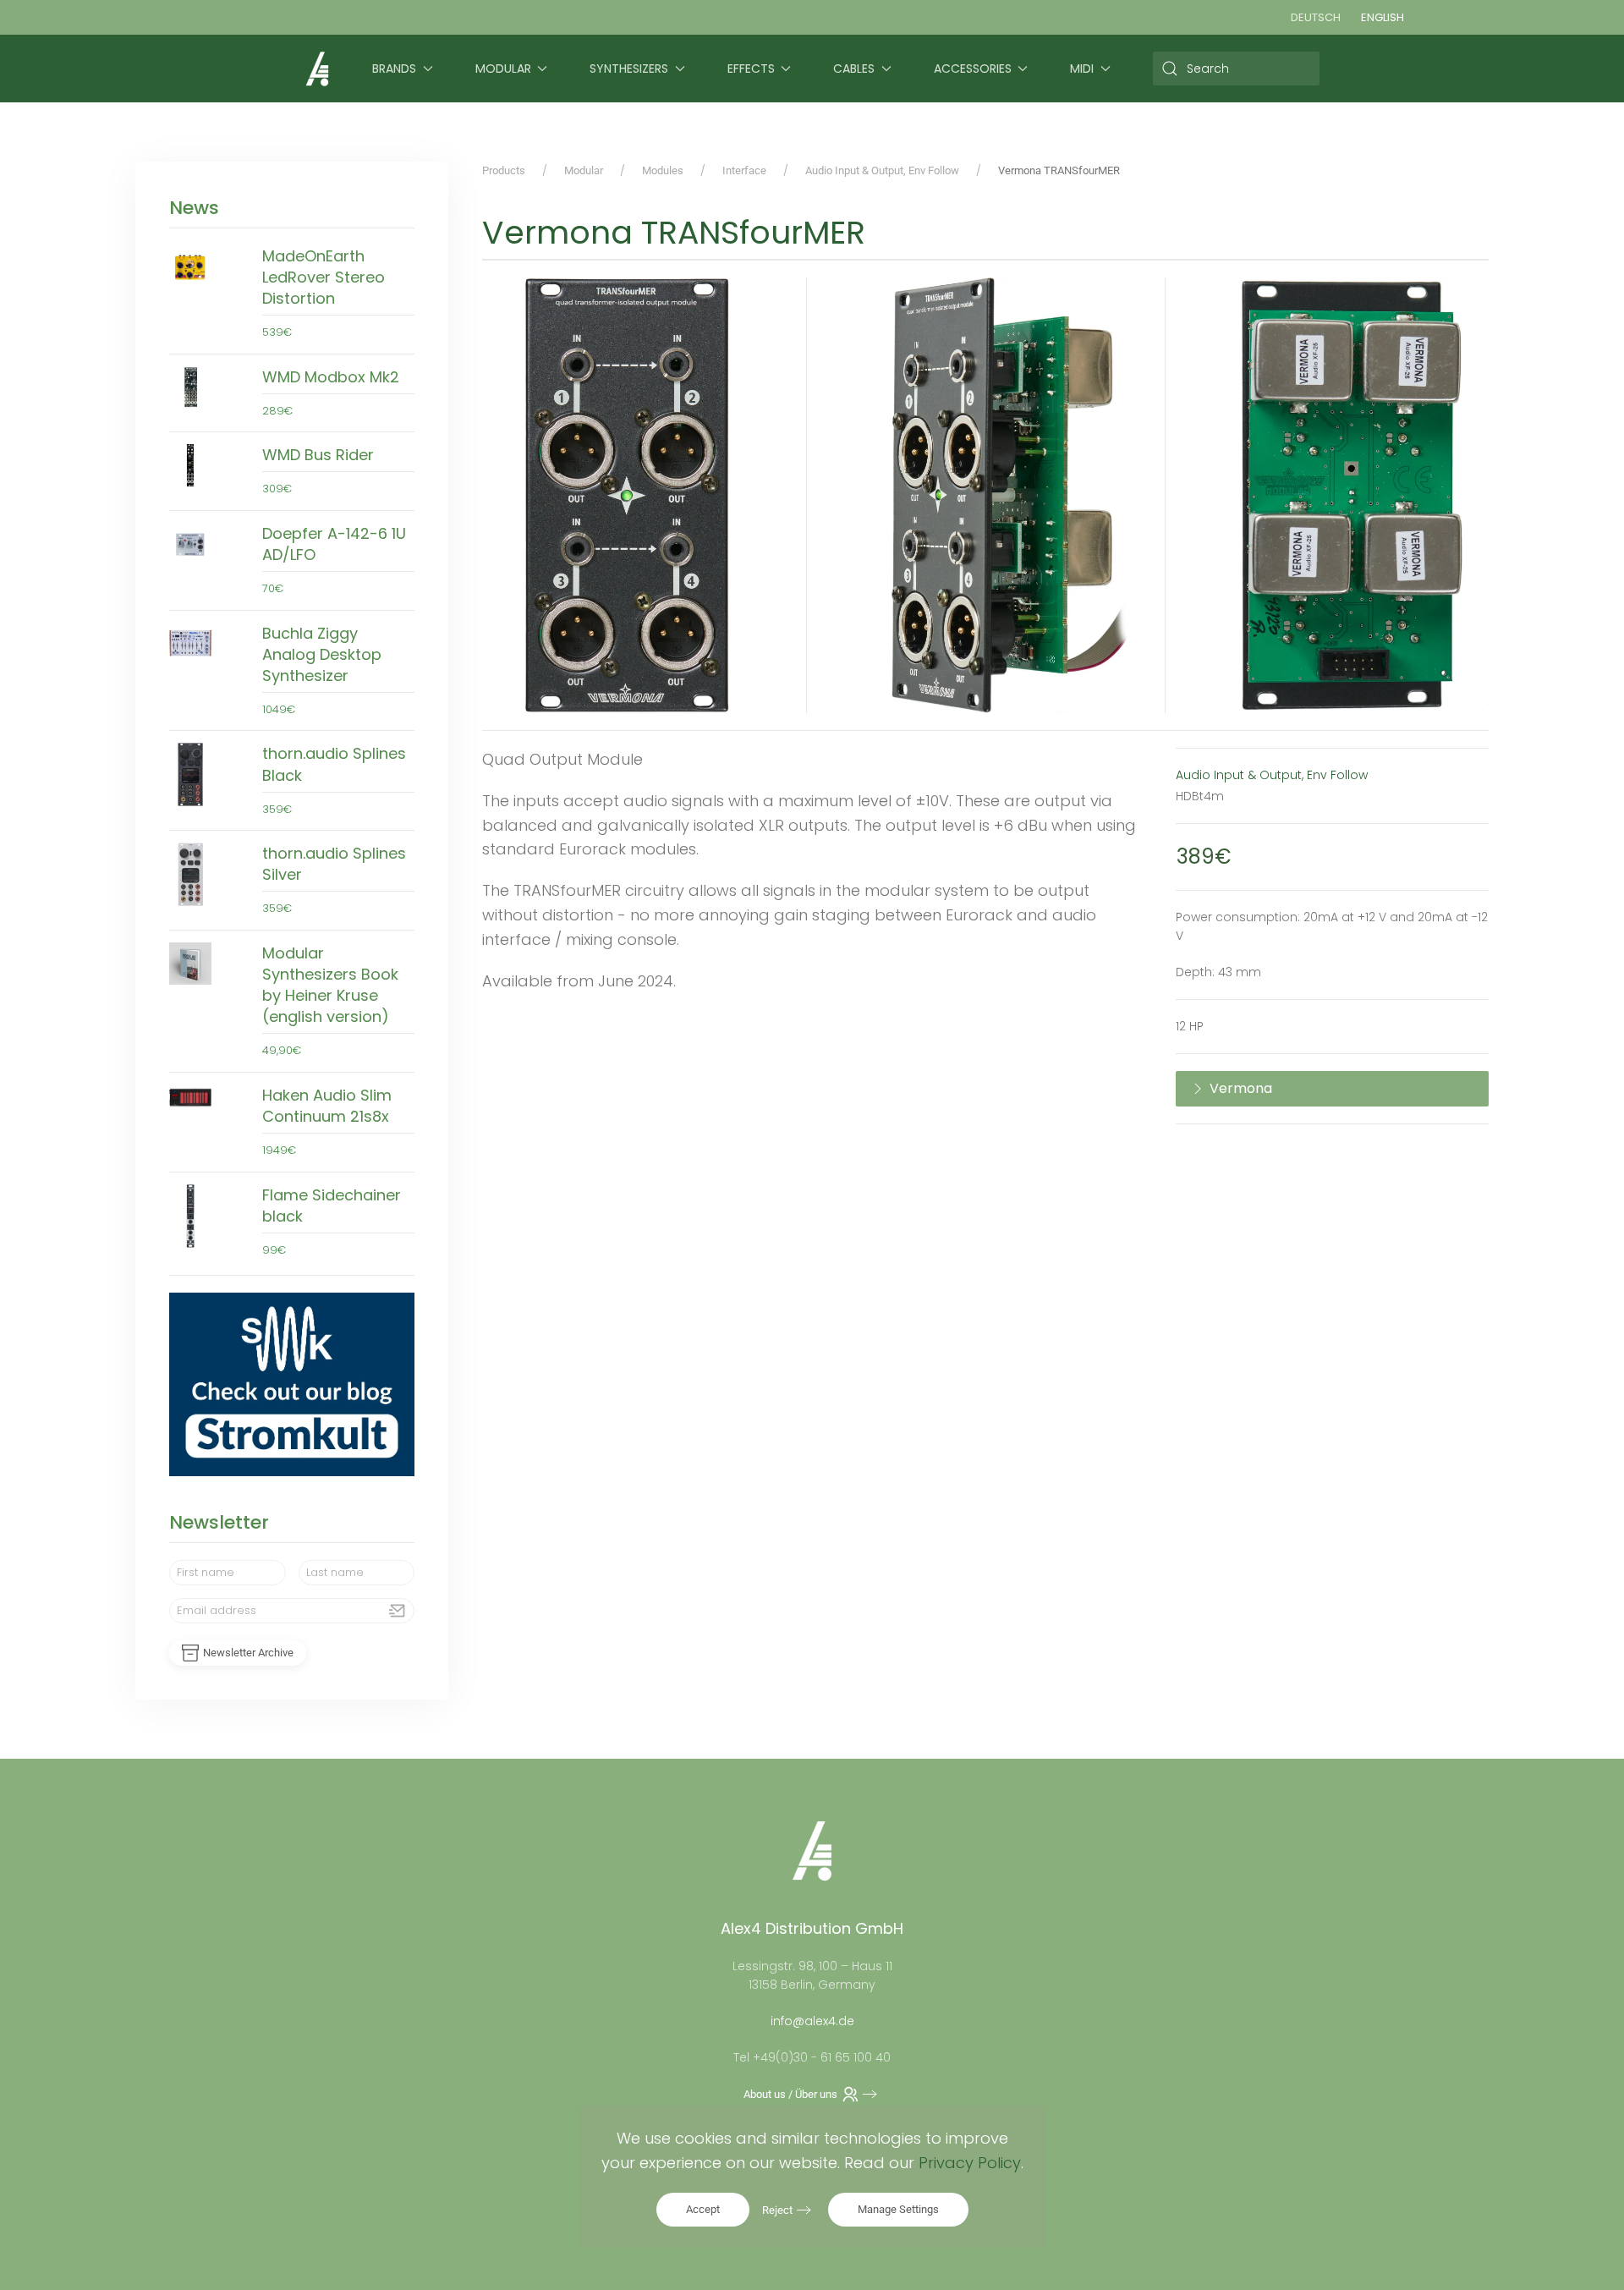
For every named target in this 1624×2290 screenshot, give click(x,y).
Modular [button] (503, 69)
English (1383, 17)
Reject (777, 2210)
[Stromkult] (292, 1384)
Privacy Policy (970, 2163)
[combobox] (1237, 69)
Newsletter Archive (248, 1653)
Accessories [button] (973, 69)
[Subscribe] (398, 1611)
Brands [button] (394, 69)
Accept (703, 2209)
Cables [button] (854, 69)
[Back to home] (317, 69)
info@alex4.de (812, 2021)
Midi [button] (1082, 69)
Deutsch (1316, 17)
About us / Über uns (790, 2094)
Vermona (1241, 1088)
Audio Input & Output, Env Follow (1272, 775)
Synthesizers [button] (629, 69)
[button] (627, 495)
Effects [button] (751, 69)
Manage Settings (898, 2209)
